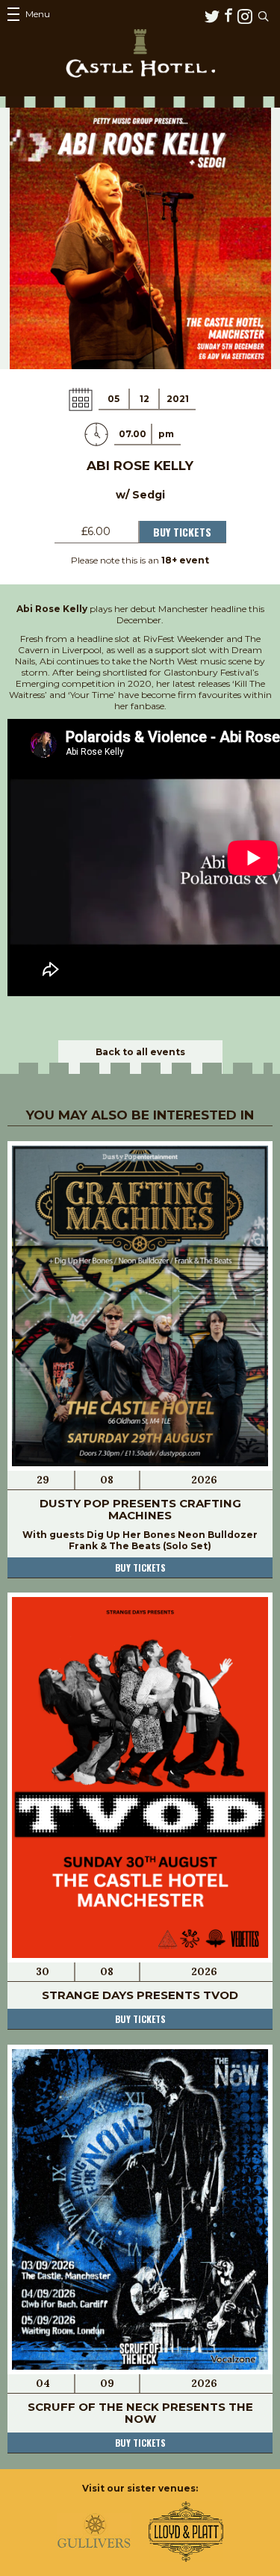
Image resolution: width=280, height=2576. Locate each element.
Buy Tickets (182, 532)
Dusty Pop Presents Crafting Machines (140, 1509)
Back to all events (140, 1052)
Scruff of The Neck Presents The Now (140, 2413)
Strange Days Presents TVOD (140, 1995)
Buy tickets (140, 1567)
